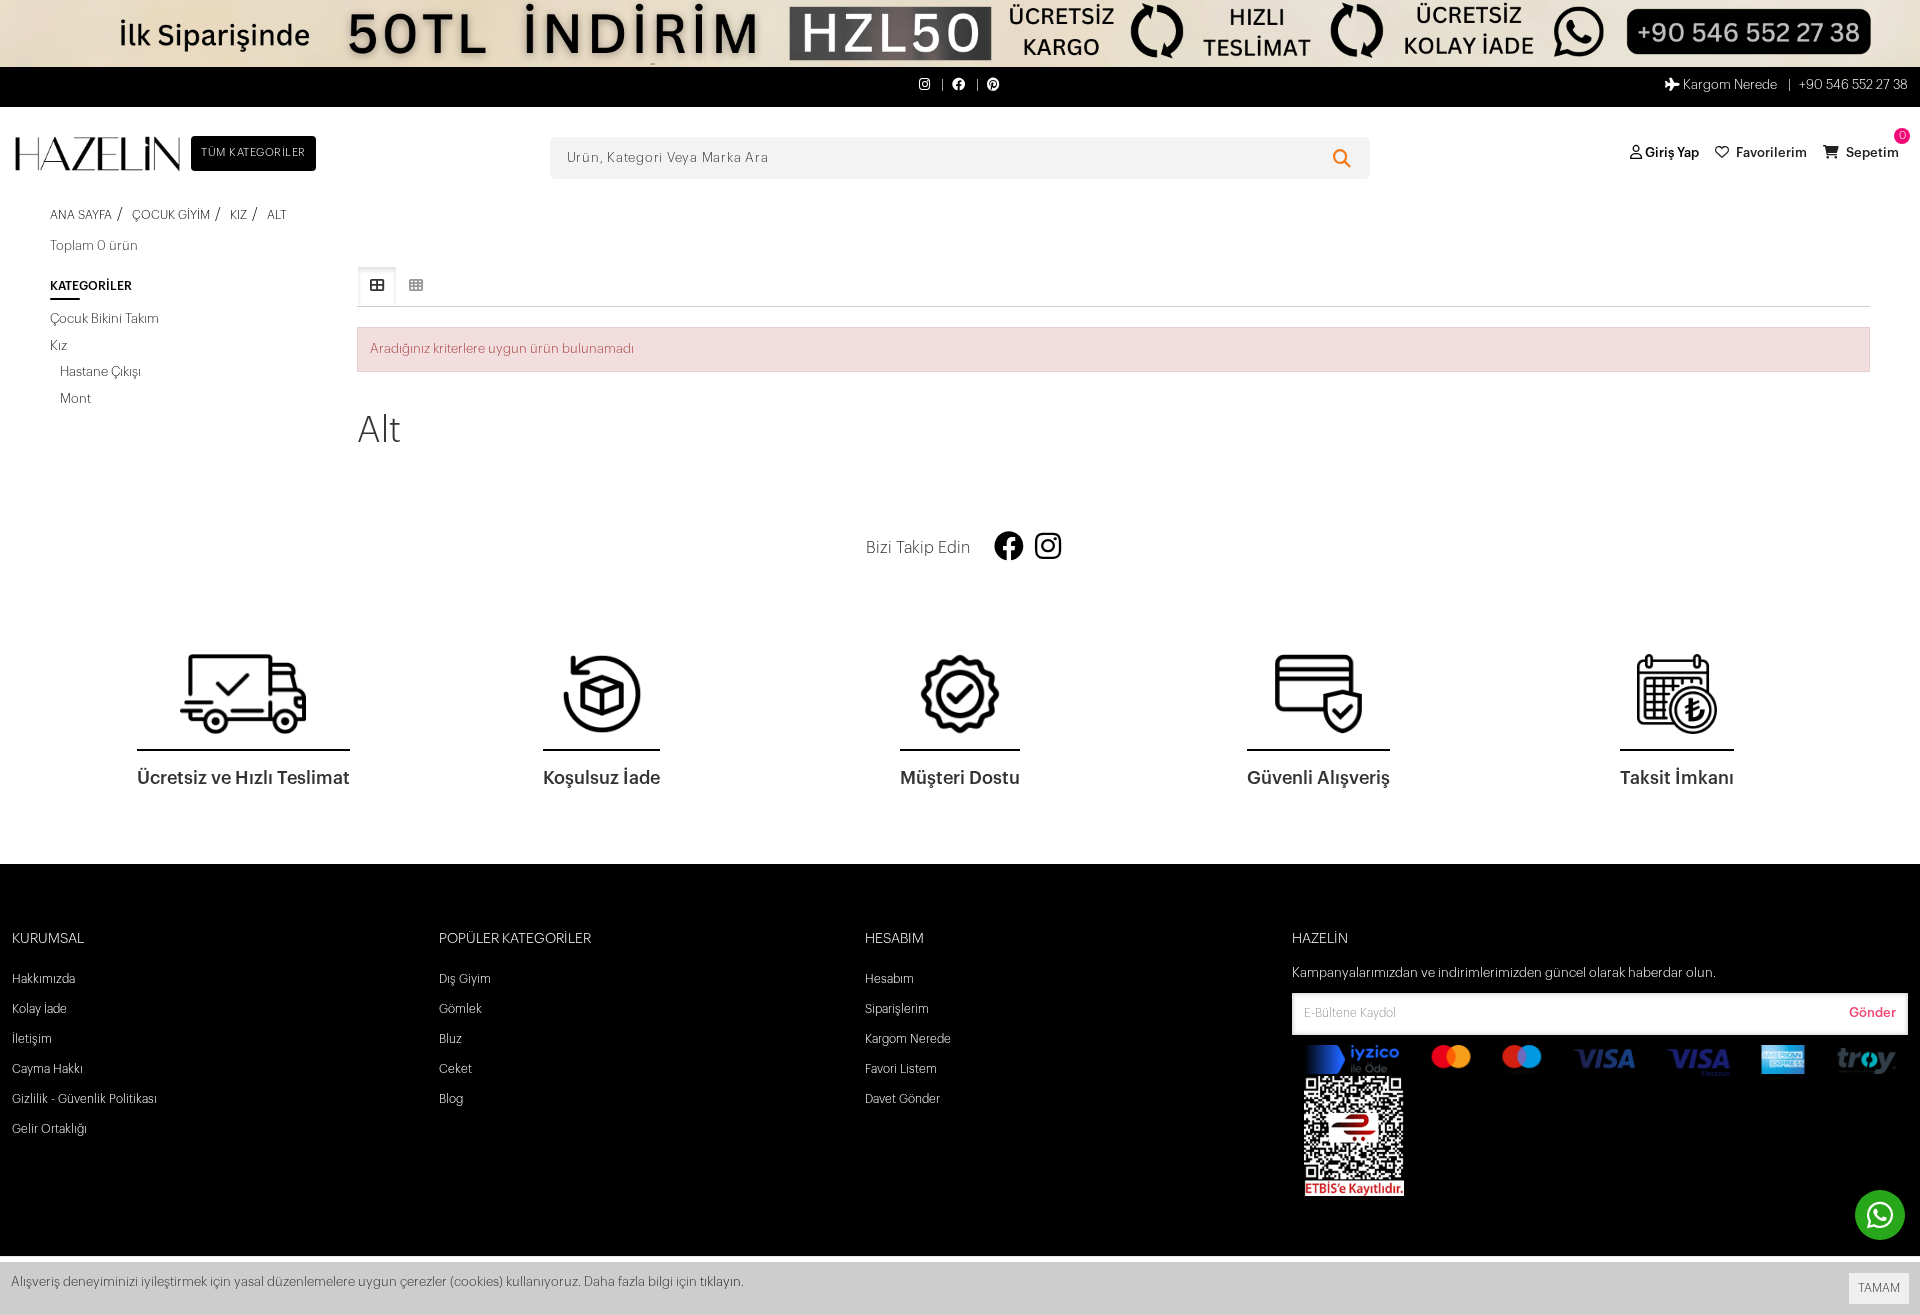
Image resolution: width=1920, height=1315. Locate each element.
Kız (58, 345)
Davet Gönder (902, 1099)
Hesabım (889, 979)
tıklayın (720, 1281)
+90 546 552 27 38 (1853, 84)
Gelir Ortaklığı (49, 1129)
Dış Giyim (465, 979)
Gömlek (460, 1009)
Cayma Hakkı (47, 1069)
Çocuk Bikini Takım (104, 318)
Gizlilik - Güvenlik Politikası (84, 1099)
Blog (451, 1099)
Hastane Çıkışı (100, 371)
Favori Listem (901, 1069)
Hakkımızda (43, 979)
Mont (75, 398)
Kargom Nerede (1728, 84)
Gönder (1872, 1012)
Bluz (450, 1039)
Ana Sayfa (81, 215)
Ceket (455, 1069)
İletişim (32, 1039)
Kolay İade (39, 1009)
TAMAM (1879, 1288)
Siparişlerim (897, 1009)
